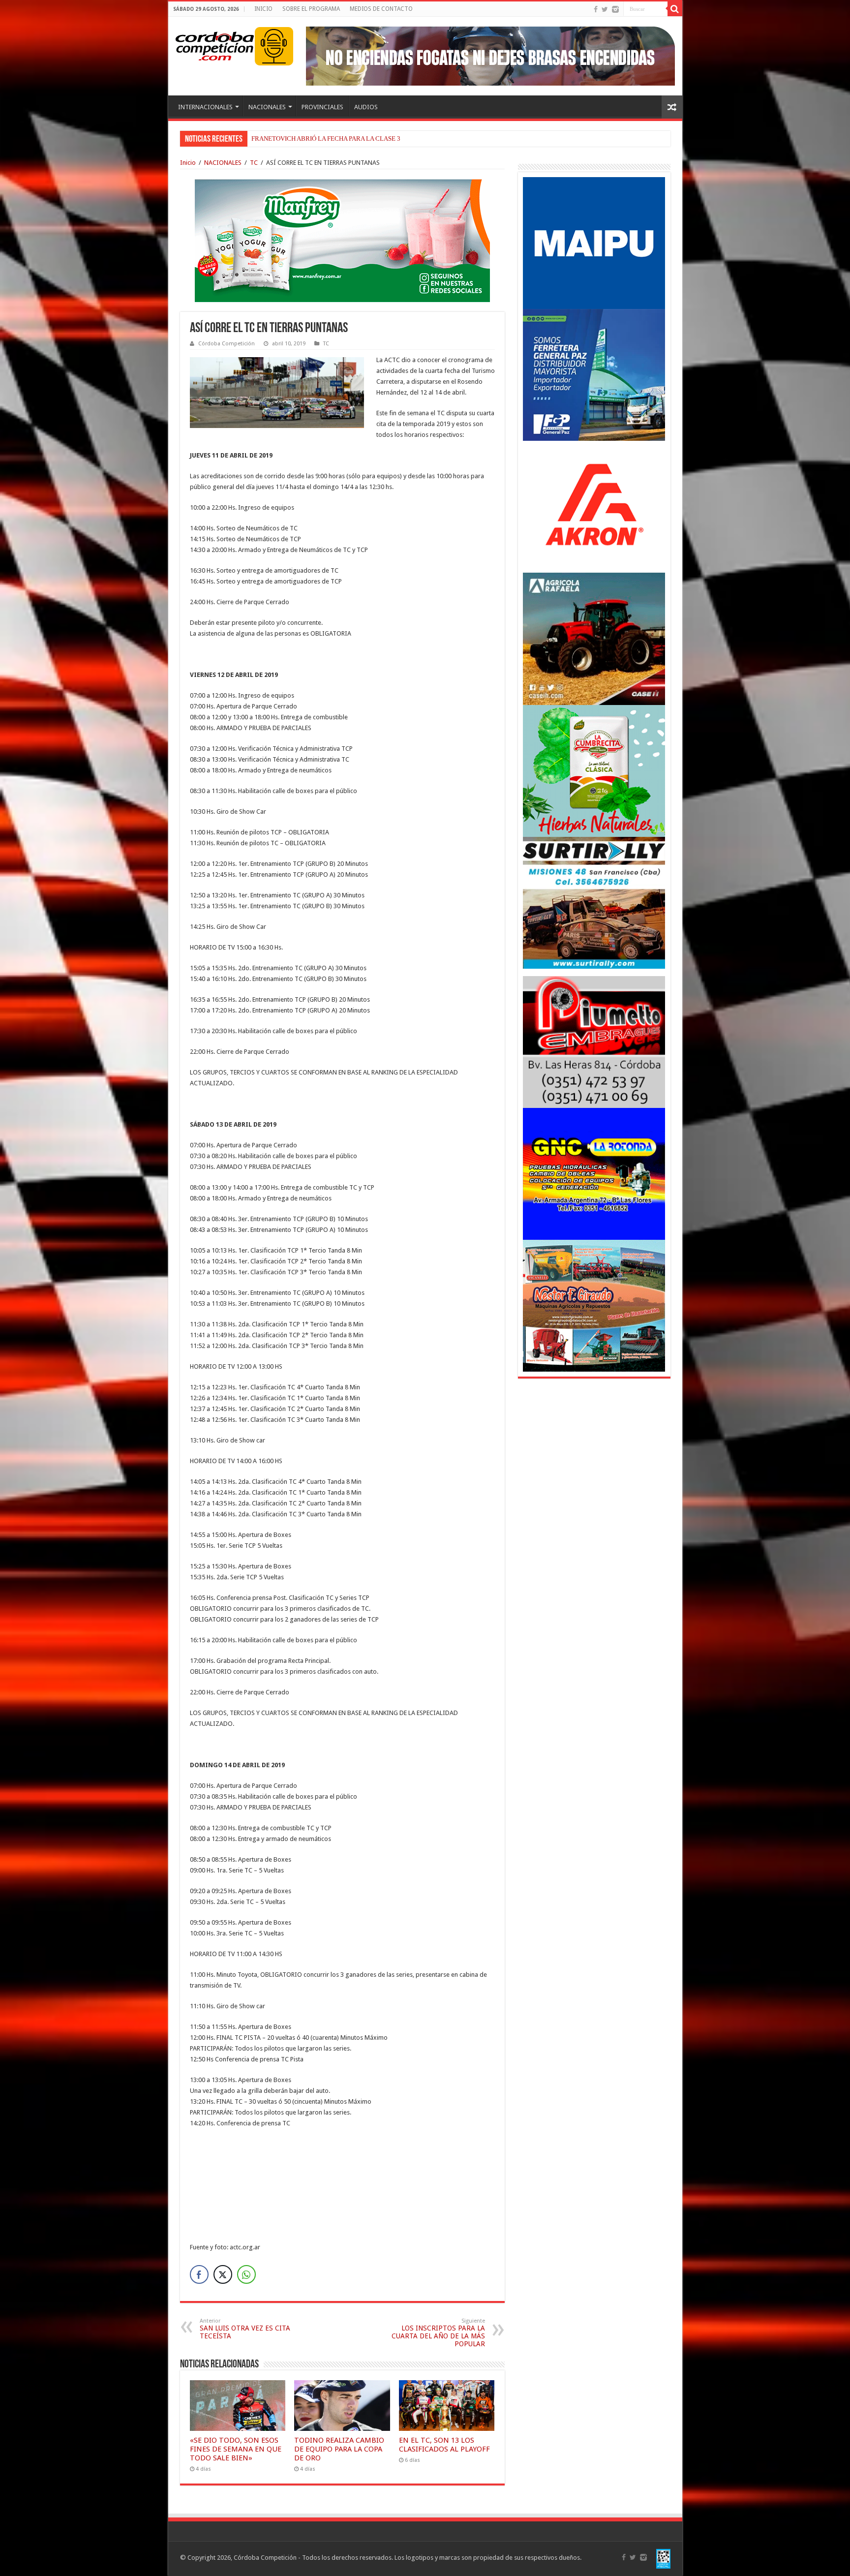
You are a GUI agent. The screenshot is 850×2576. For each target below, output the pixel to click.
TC (254, 163)
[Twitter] (605, 9)
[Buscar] (675, 9)
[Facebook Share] (199, 2274)
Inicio (188, 163)
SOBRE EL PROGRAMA (311, 9)
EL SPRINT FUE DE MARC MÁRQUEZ (305, 138)
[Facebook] (596, 9)
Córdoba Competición (227, 344)
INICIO (263, 9)
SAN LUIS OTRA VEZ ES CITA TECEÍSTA (245, 2329)
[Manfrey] (342, 240)
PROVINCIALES (322, 107)
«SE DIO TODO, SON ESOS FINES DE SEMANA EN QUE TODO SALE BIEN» (236, 2449)
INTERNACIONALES (205, 107)
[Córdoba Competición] (215, 44)
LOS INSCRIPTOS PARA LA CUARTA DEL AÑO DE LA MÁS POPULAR (438, 2333)
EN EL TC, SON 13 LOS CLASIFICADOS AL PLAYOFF (444, 2445)
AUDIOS (366, 107)
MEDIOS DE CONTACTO (381, 9)
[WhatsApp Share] (246, 2274)
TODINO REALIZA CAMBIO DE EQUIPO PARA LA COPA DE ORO (339, 2449)
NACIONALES (267, 107)
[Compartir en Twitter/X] (223, 2274)
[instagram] (615, 9)
